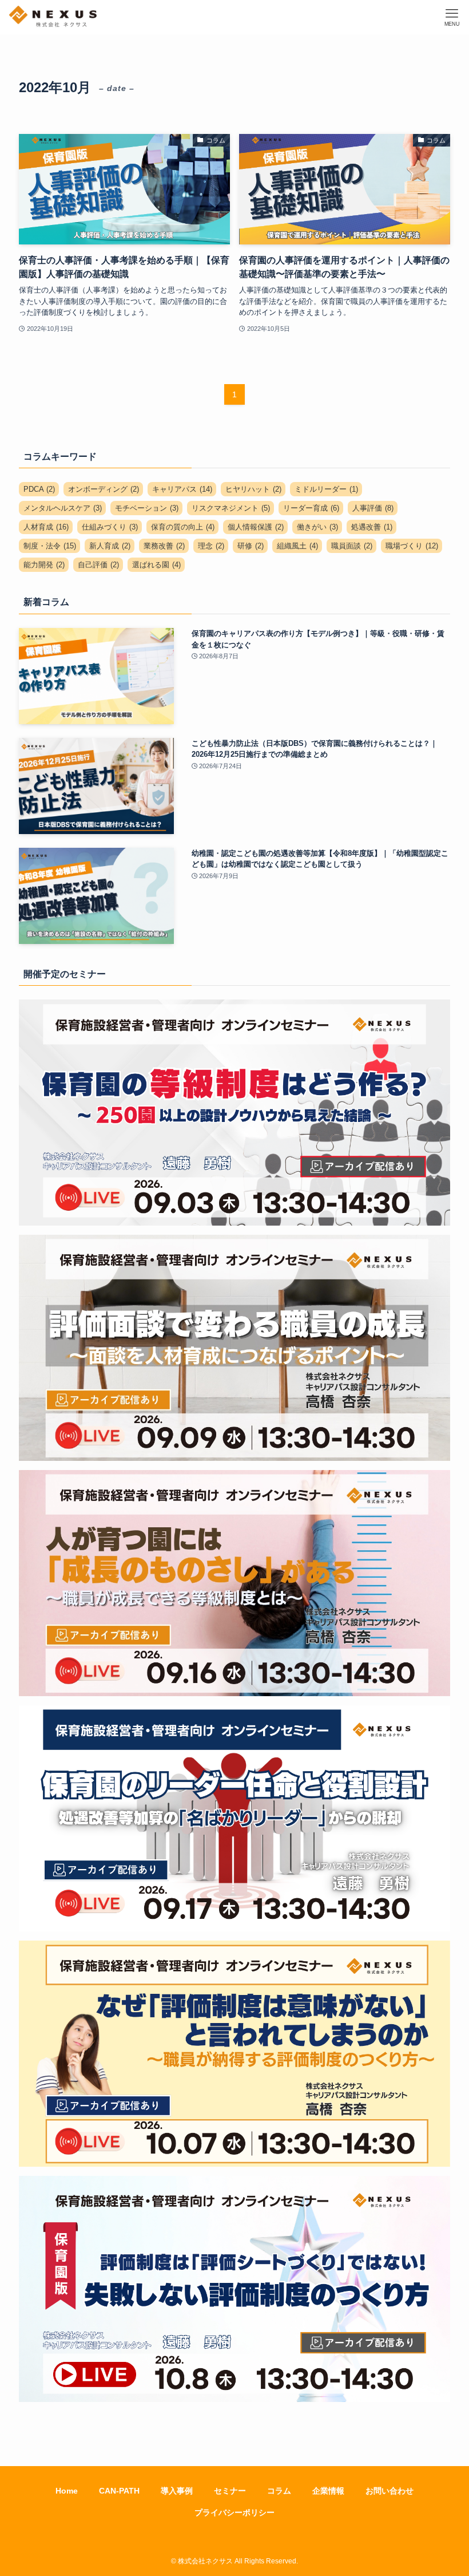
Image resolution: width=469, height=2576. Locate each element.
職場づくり (412, 546)
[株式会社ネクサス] (53, 17)
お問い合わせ (389, 2491)
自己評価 (98, 565)
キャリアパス (182, 489)
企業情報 (328, 2491)
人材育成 (46, 527)
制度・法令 (50, 546)
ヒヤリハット (253, 489)
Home (67, 2491)
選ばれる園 (156, 565)
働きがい (317, 527)
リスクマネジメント (231, 508)
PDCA (39, 489)
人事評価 (373, 508)
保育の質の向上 (183, 527)
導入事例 (177, 2491)
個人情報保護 (256, 527)
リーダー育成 (311, 508)
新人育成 (110, 546)
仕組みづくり (110, 527)
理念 (211, 546)
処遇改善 (372, 527)
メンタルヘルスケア (63, 508)
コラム (279, 2491)
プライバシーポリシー (234, 2512)
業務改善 (164, 546)
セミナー (230, 2491)
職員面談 (352, 546)
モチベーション (147, 508)
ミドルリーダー (326, 489)
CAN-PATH (119, 2491)
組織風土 (297, 546)
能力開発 (44, 565)
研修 (251, 546)
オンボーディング (104, 489)
